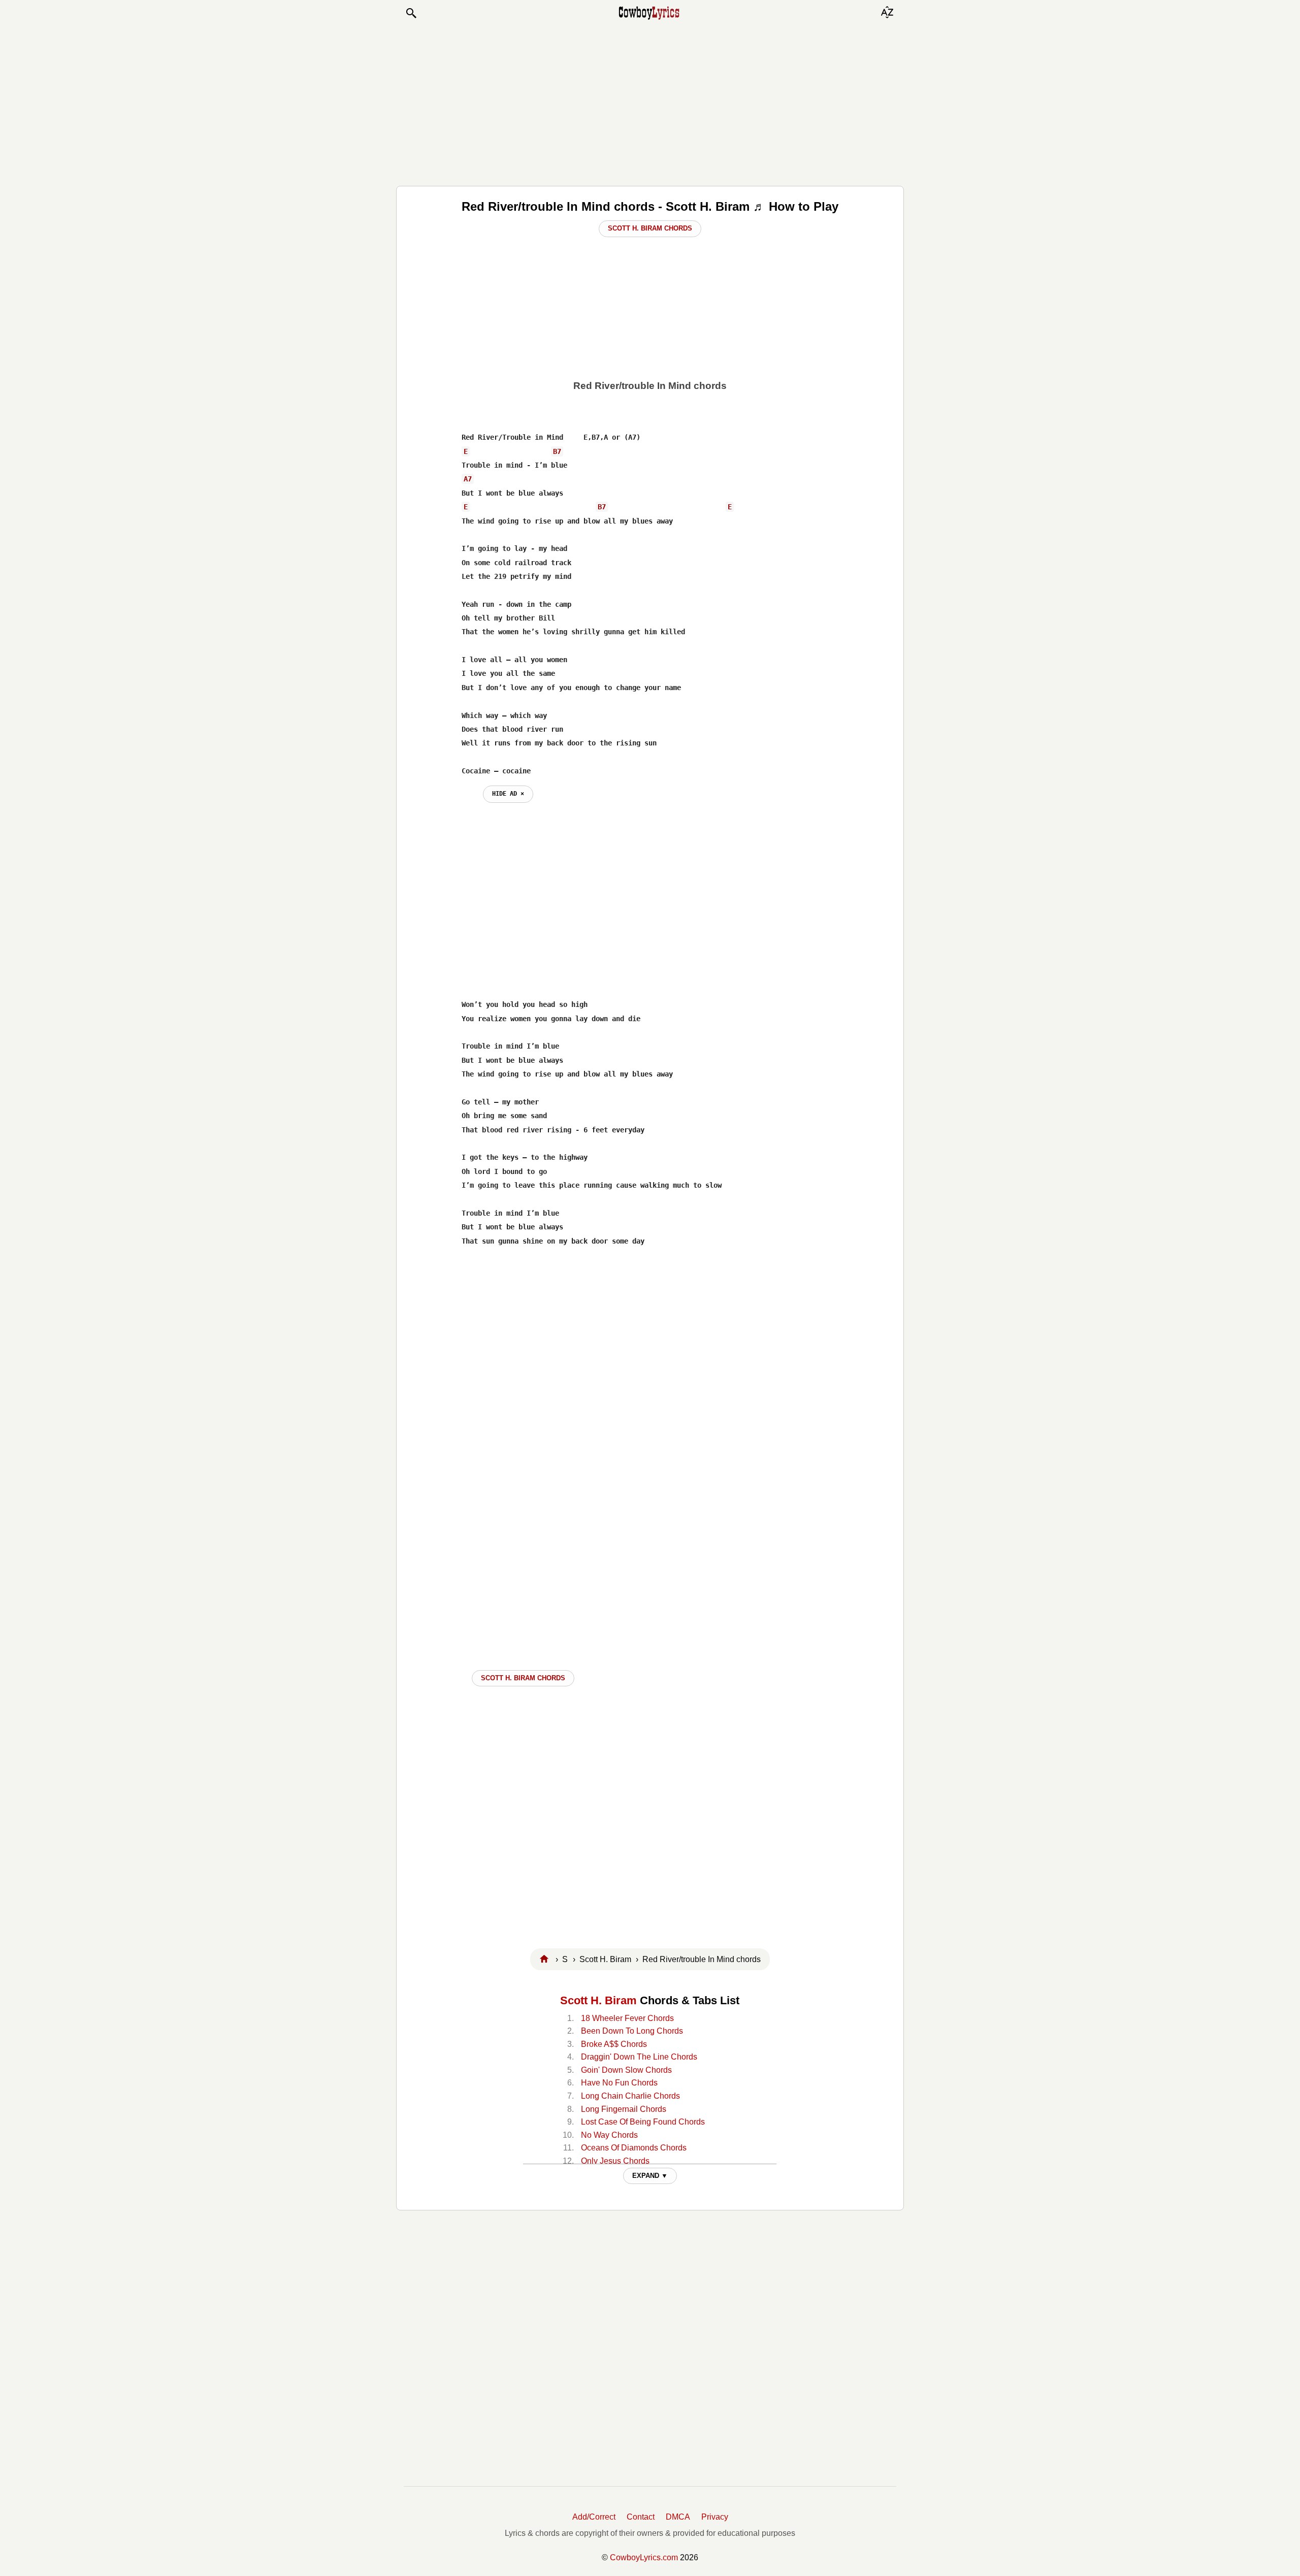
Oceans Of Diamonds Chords (634, 2148)
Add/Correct (594, 2517)
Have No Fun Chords (619, 2083)
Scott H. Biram (598, 2000)
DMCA (678, 2517)
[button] (411, 13)
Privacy (715, 2517)
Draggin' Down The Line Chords (639, 2057)
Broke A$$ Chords (614, 2044)
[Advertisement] (650, 103)
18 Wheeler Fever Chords (627, 2018)
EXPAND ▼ (650, 2176)
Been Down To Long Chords (632, 2031)
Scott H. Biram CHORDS (523, 1678)
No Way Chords (609, 2135)
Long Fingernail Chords (624, 2109)
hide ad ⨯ (508, 794)
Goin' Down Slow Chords (626, 2070)
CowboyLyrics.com (644, 2557)
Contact (641, 2517)
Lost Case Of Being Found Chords (643, 2122)
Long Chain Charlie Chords (630, 2096)
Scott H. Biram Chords (650, 228)
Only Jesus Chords (615, 2161)
